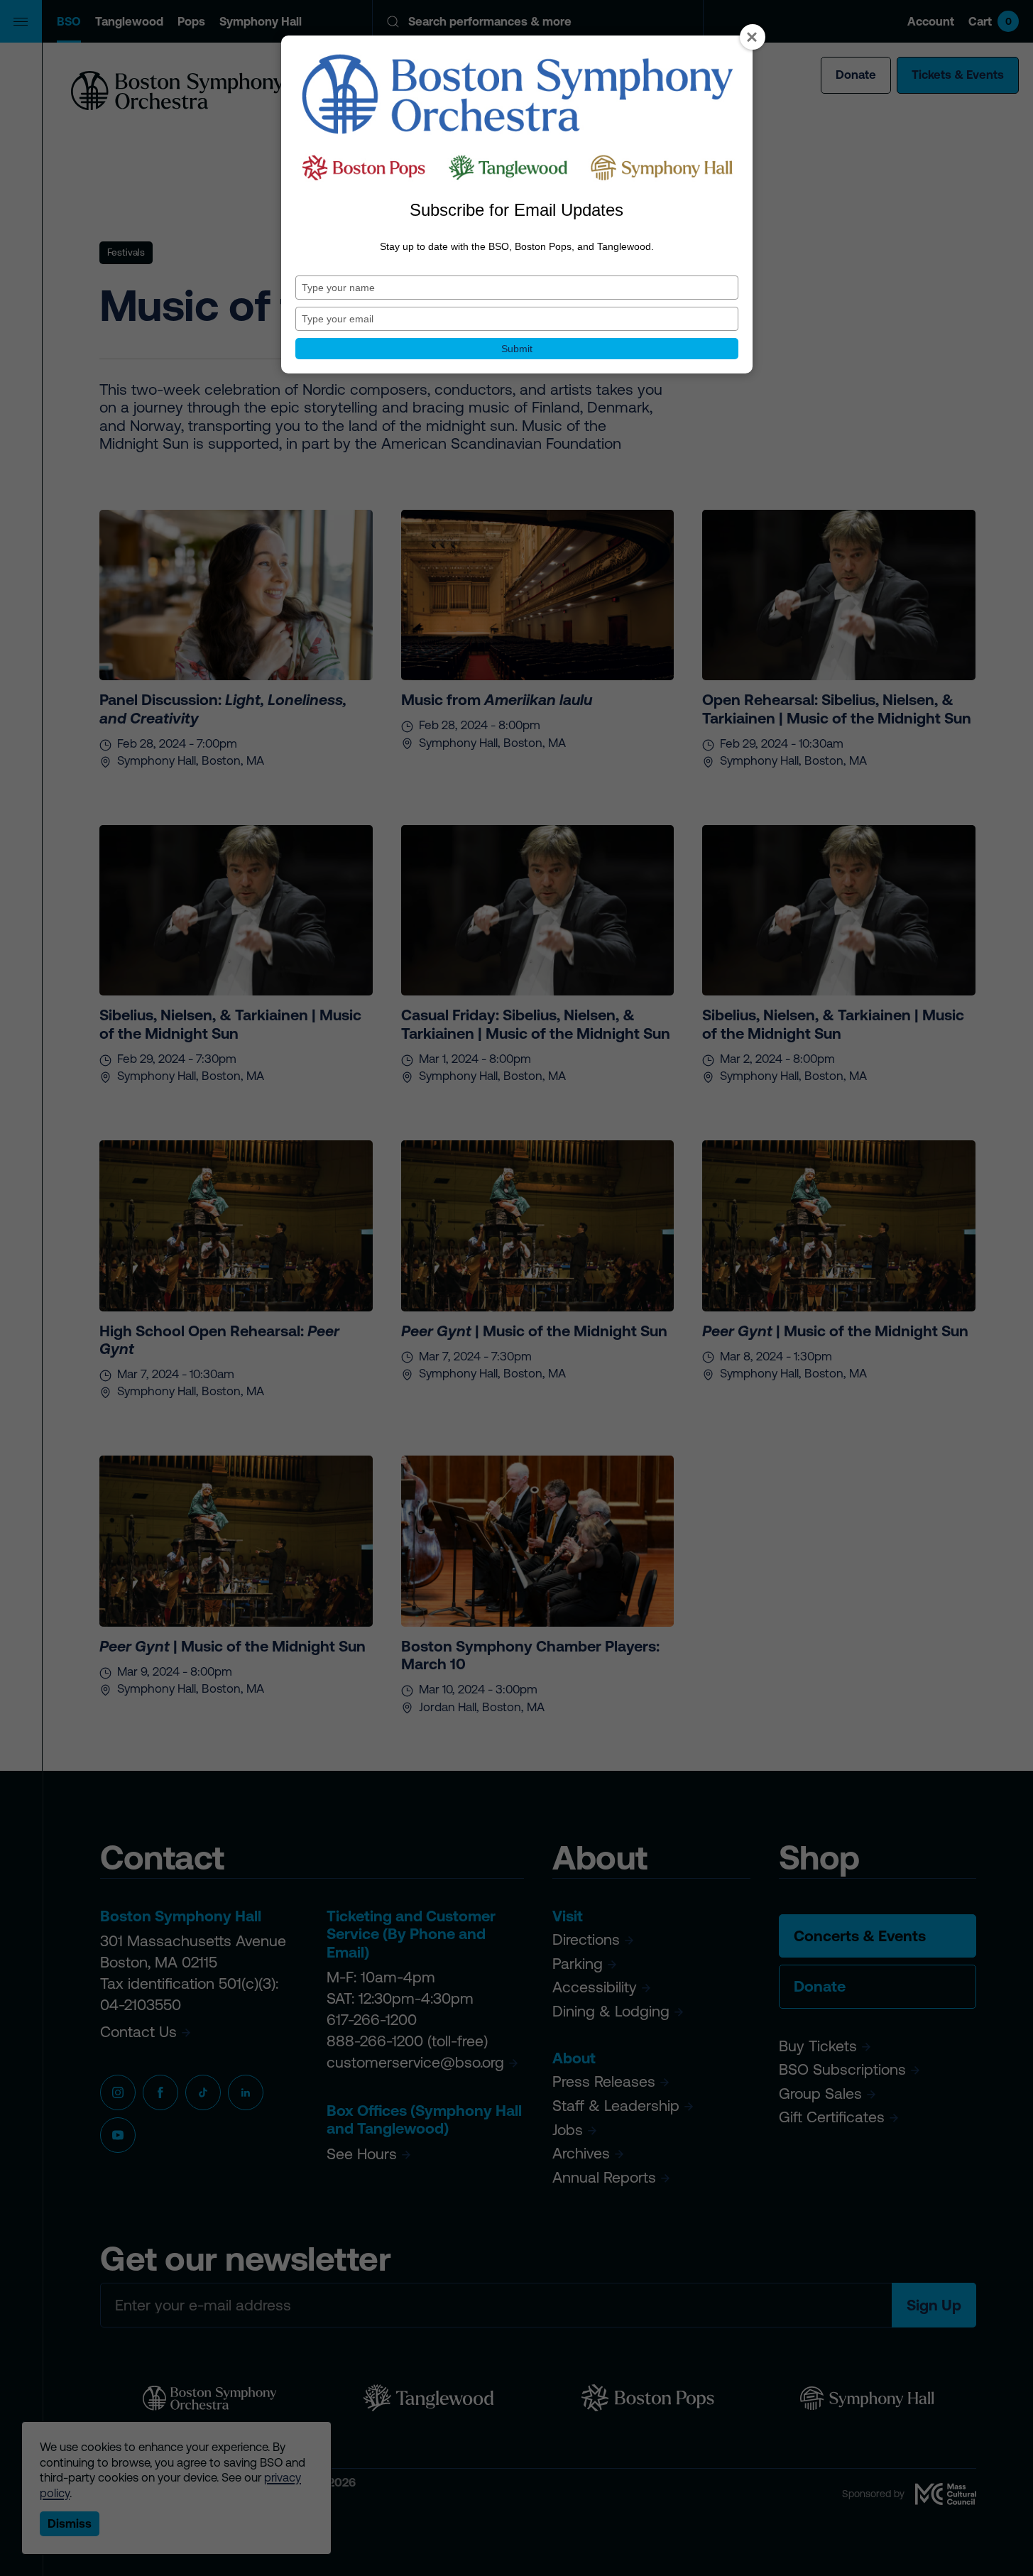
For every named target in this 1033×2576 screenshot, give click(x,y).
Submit (517, 349)
